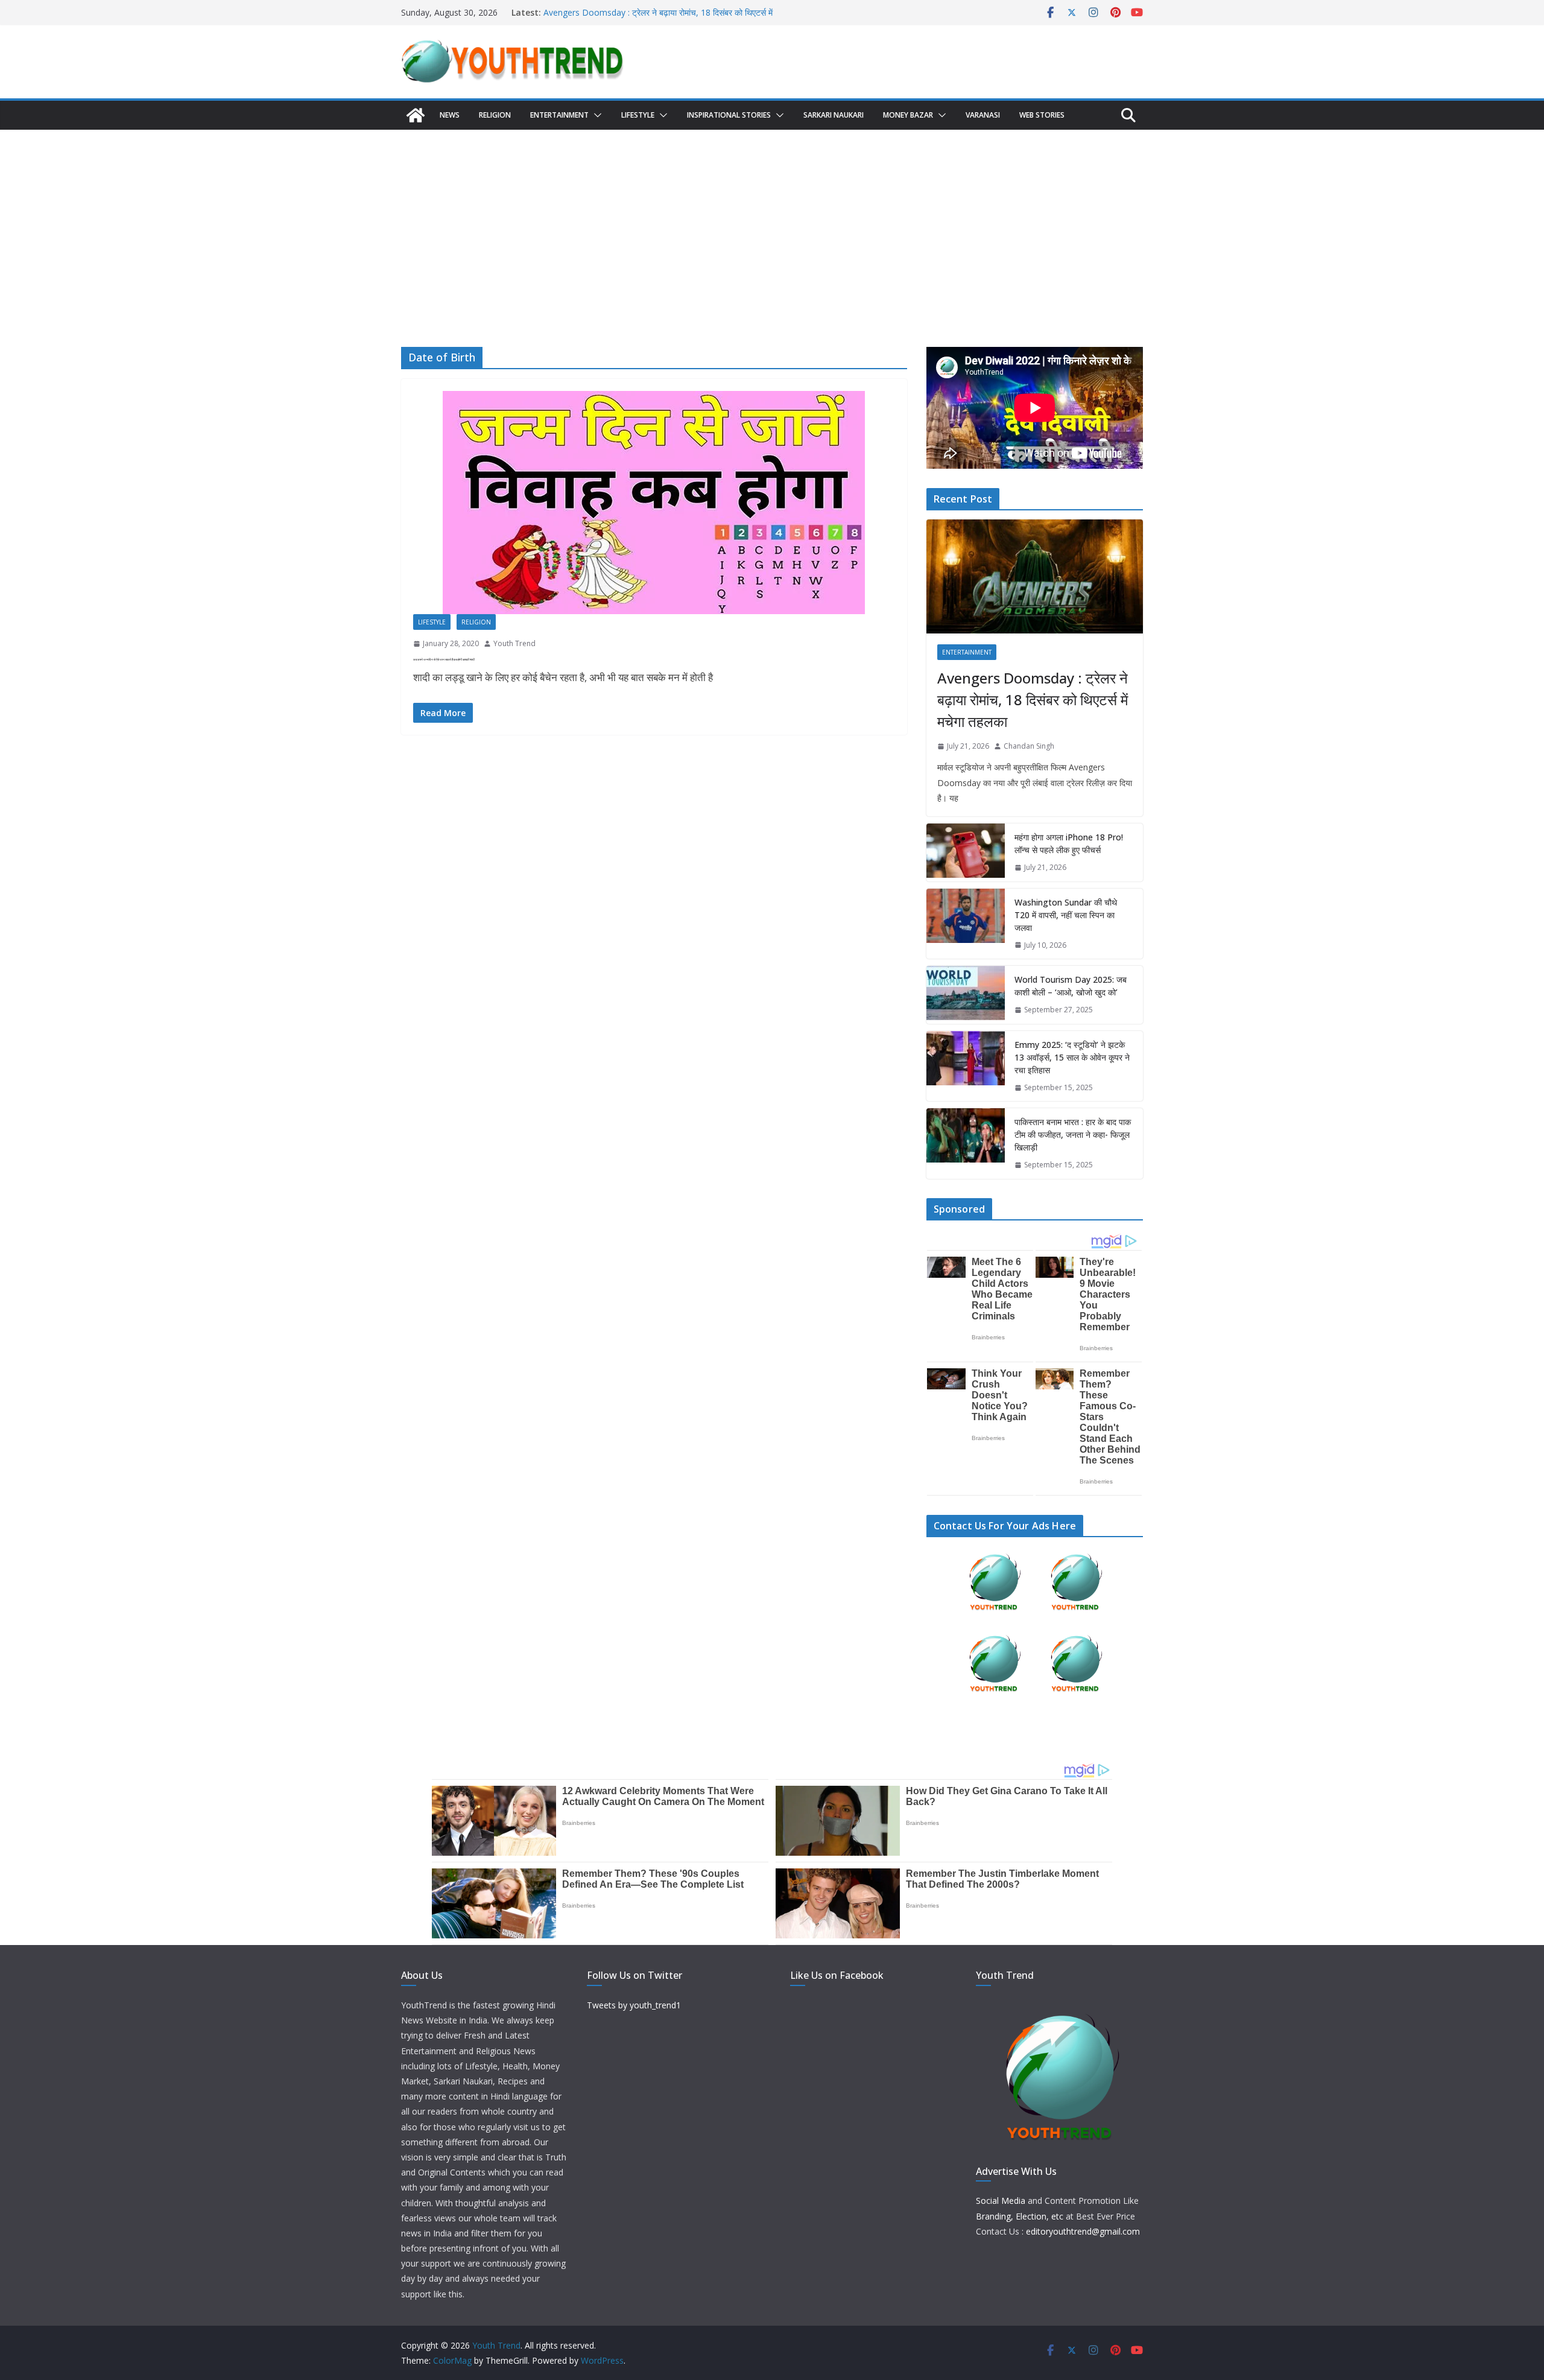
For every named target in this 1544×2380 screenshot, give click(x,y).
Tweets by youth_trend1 (634, 2005)
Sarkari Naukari (834, 115)
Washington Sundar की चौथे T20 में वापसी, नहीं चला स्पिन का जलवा (1066, 915)
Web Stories (1042, 115)
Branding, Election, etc (1020, 2216)
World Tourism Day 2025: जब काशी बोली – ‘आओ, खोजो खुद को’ (1071, 986)
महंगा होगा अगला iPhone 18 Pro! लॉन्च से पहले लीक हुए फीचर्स (1069, 843)
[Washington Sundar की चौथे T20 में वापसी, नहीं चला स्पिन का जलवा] (966, 924)
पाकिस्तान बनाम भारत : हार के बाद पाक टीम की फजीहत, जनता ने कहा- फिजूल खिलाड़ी (1073, 1134)
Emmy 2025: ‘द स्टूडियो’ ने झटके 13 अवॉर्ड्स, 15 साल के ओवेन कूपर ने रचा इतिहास (1072, 1057)
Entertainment (559, 115)
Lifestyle (638, 115)
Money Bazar (908, 115)
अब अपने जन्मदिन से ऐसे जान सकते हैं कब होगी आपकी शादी (444, 659)
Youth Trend (514, 643)
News (450, 115)
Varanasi (983, 115)
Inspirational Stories (729, 115)
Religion (495, 115)
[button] (595, 115)
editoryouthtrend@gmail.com (1083, 2231)
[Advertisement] (772, 220)
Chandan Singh (1029, 746)
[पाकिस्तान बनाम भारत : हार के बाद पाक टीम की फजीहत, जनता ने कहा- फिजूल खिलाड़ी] (966, 1144)
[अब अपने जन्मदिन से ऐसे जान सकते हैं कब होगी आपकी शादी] (654, 503)
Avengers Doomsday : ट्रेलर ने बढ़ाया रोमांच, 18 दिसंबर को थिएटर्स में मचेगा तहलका (1033, 700)
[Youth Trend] (416, 115)
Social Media (1001, 2201)
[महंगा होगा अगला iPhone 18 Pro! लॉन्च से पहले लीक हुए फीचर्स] (966, 852)
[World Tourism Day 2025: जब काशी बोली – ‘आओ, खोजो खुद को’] (966, 995)
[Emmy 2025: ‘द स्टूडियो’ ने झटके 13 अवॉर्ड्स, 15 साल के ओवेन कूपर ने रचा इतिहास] (966, 1066)
